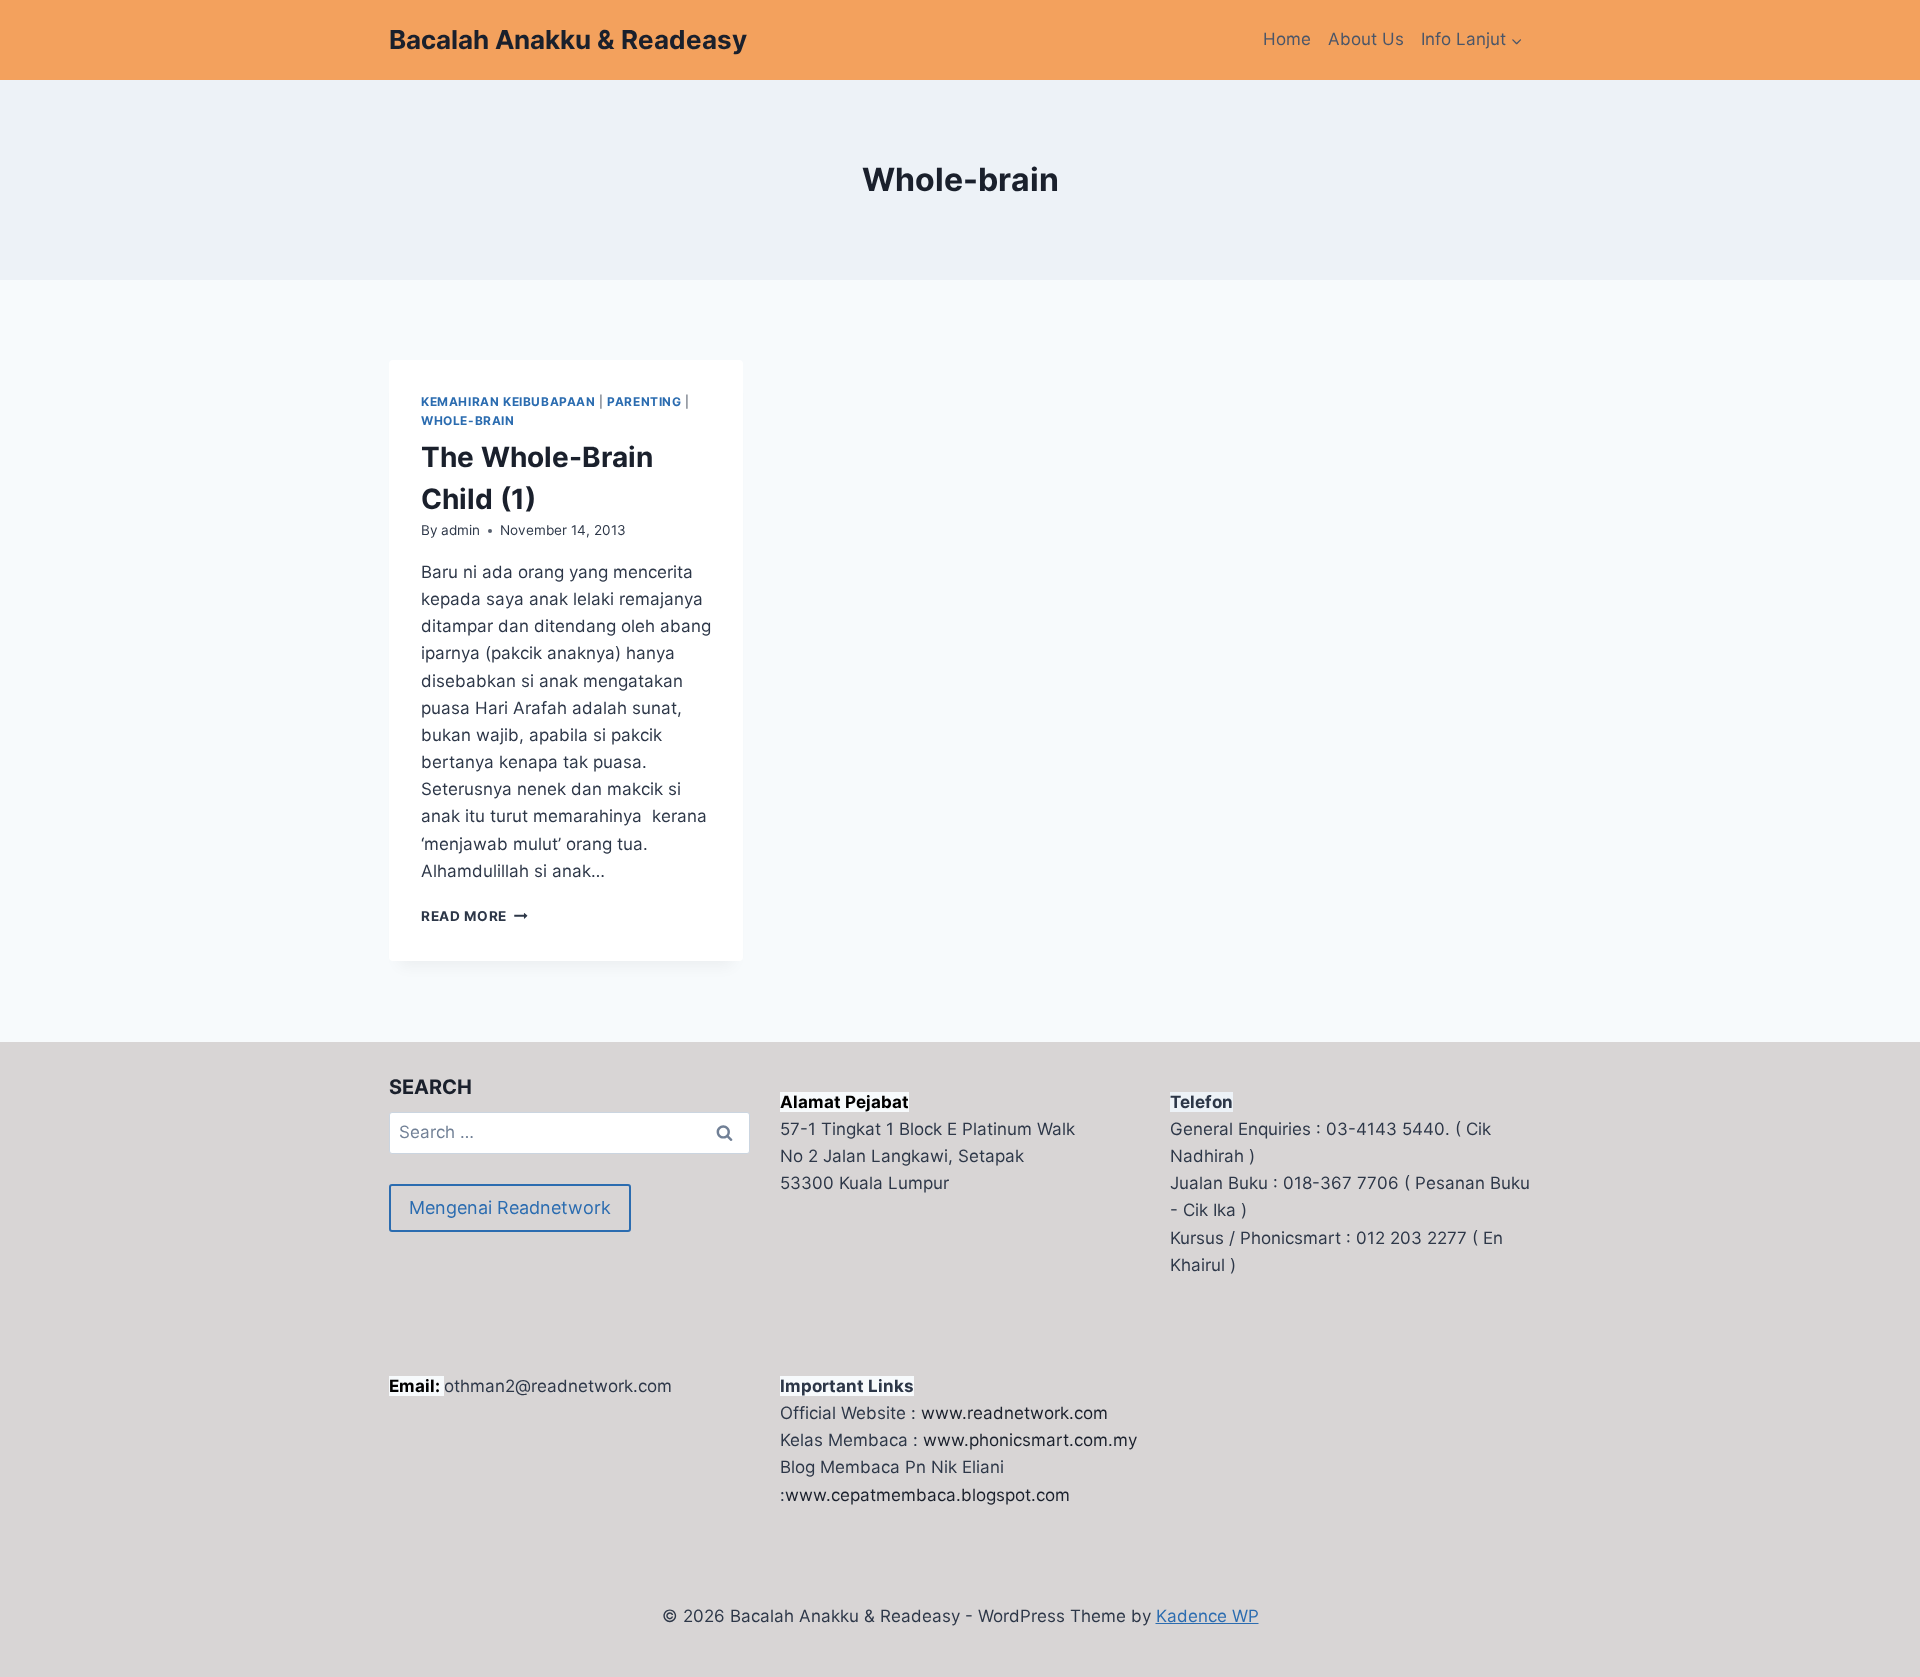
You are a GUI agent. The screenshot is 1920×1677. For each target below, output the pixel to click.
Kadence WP (1207, 1616)
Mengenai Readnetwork (510, 1207)
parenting (644, 401)
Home (1287, 39)
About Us (1366, 39)
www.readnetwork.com (1014, 1413)
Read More (474, 916)
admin (460, 530)
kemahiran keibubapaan (508, 401)
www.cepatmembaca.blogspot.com (927, 1495)
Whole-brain (468, 420)
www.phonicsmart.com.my (1030, 1440)
